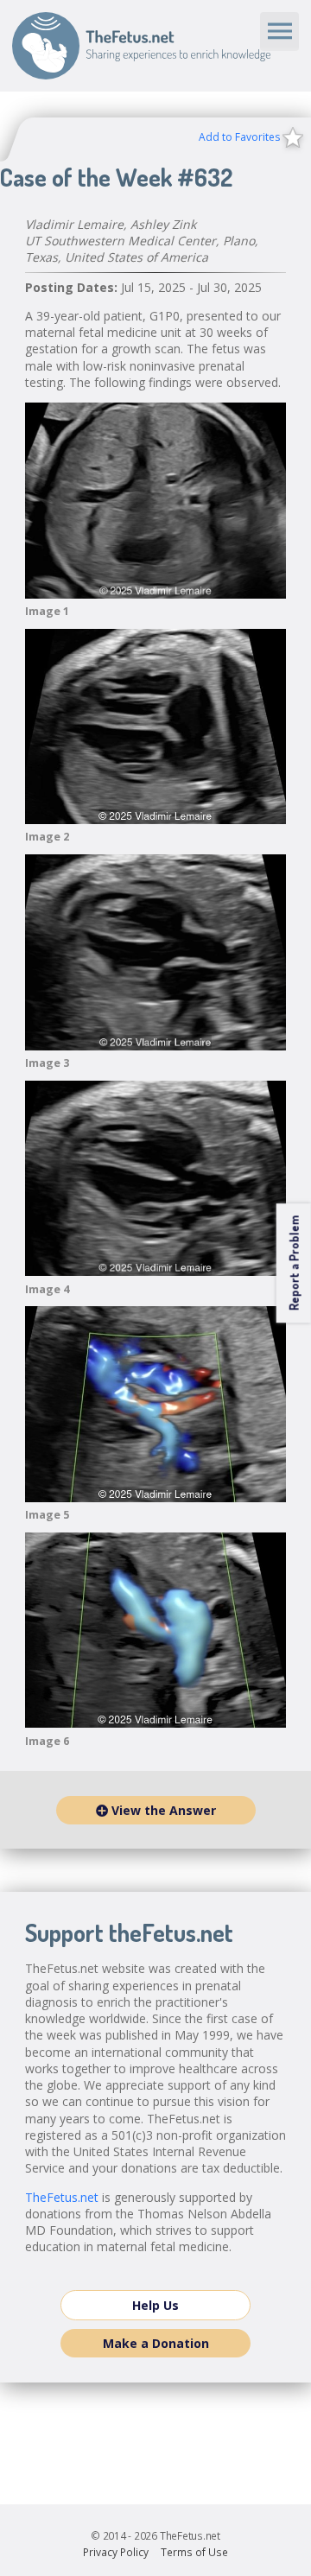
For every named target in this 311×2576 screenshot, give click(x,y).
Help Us (155, 2305)
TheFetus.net (142, 46)
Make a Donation (156, 2343)
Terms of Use (194, 2552)
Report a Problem (293, 1263)
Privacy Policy (116, 2552)
